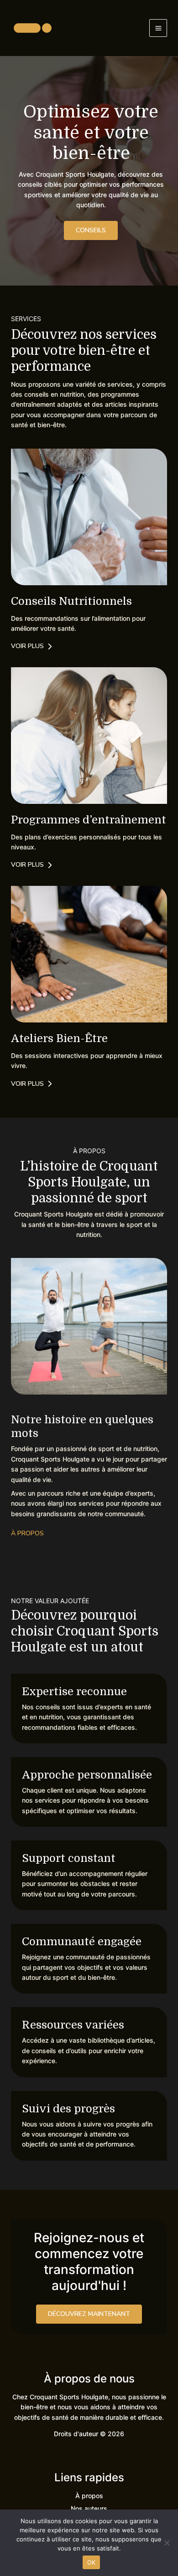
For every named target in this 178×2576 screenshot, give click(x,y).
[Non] (167, 2543)
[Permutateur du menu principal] (158, 28)
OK (92, 2562)
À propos (89, 2496)
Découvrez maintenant (89, 2314)
